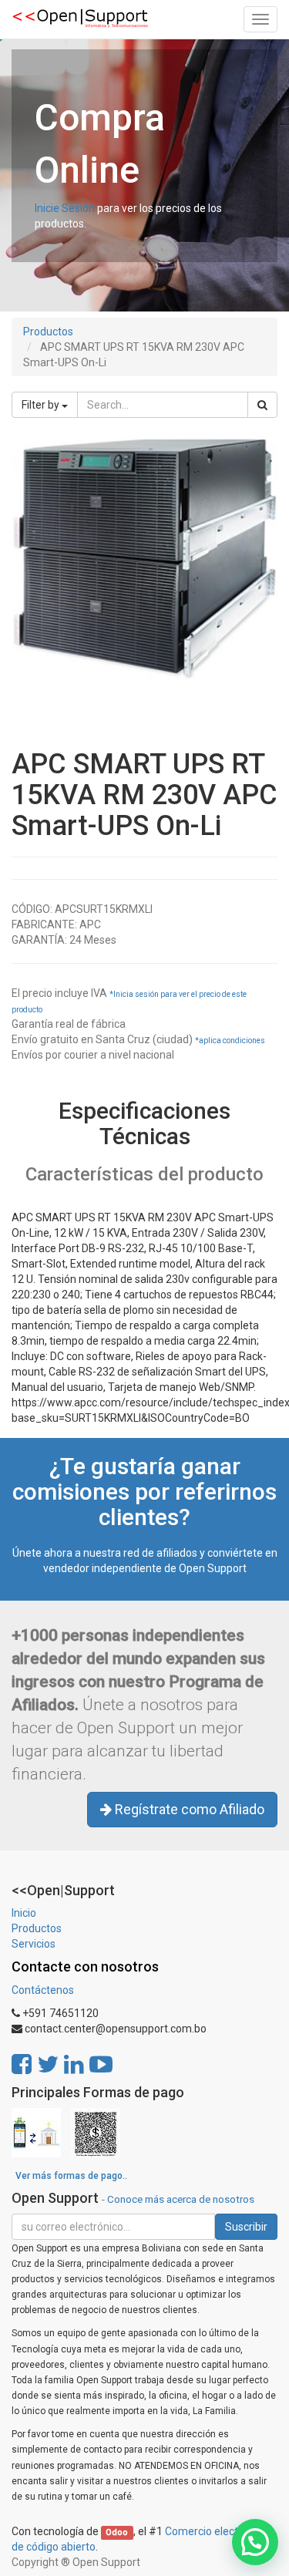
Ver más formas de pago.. (71, 2176)
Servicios (34, 1944)
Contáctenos (43, 1990)
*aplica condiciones (230, 1041)
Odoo (117, 2532)
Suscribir (246, 2227)
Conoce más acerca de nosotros (181, 2199)
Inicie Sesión (65, 208)
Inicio (24, 1913)
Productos (48, 332)
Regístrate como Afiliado (188, 1809)
